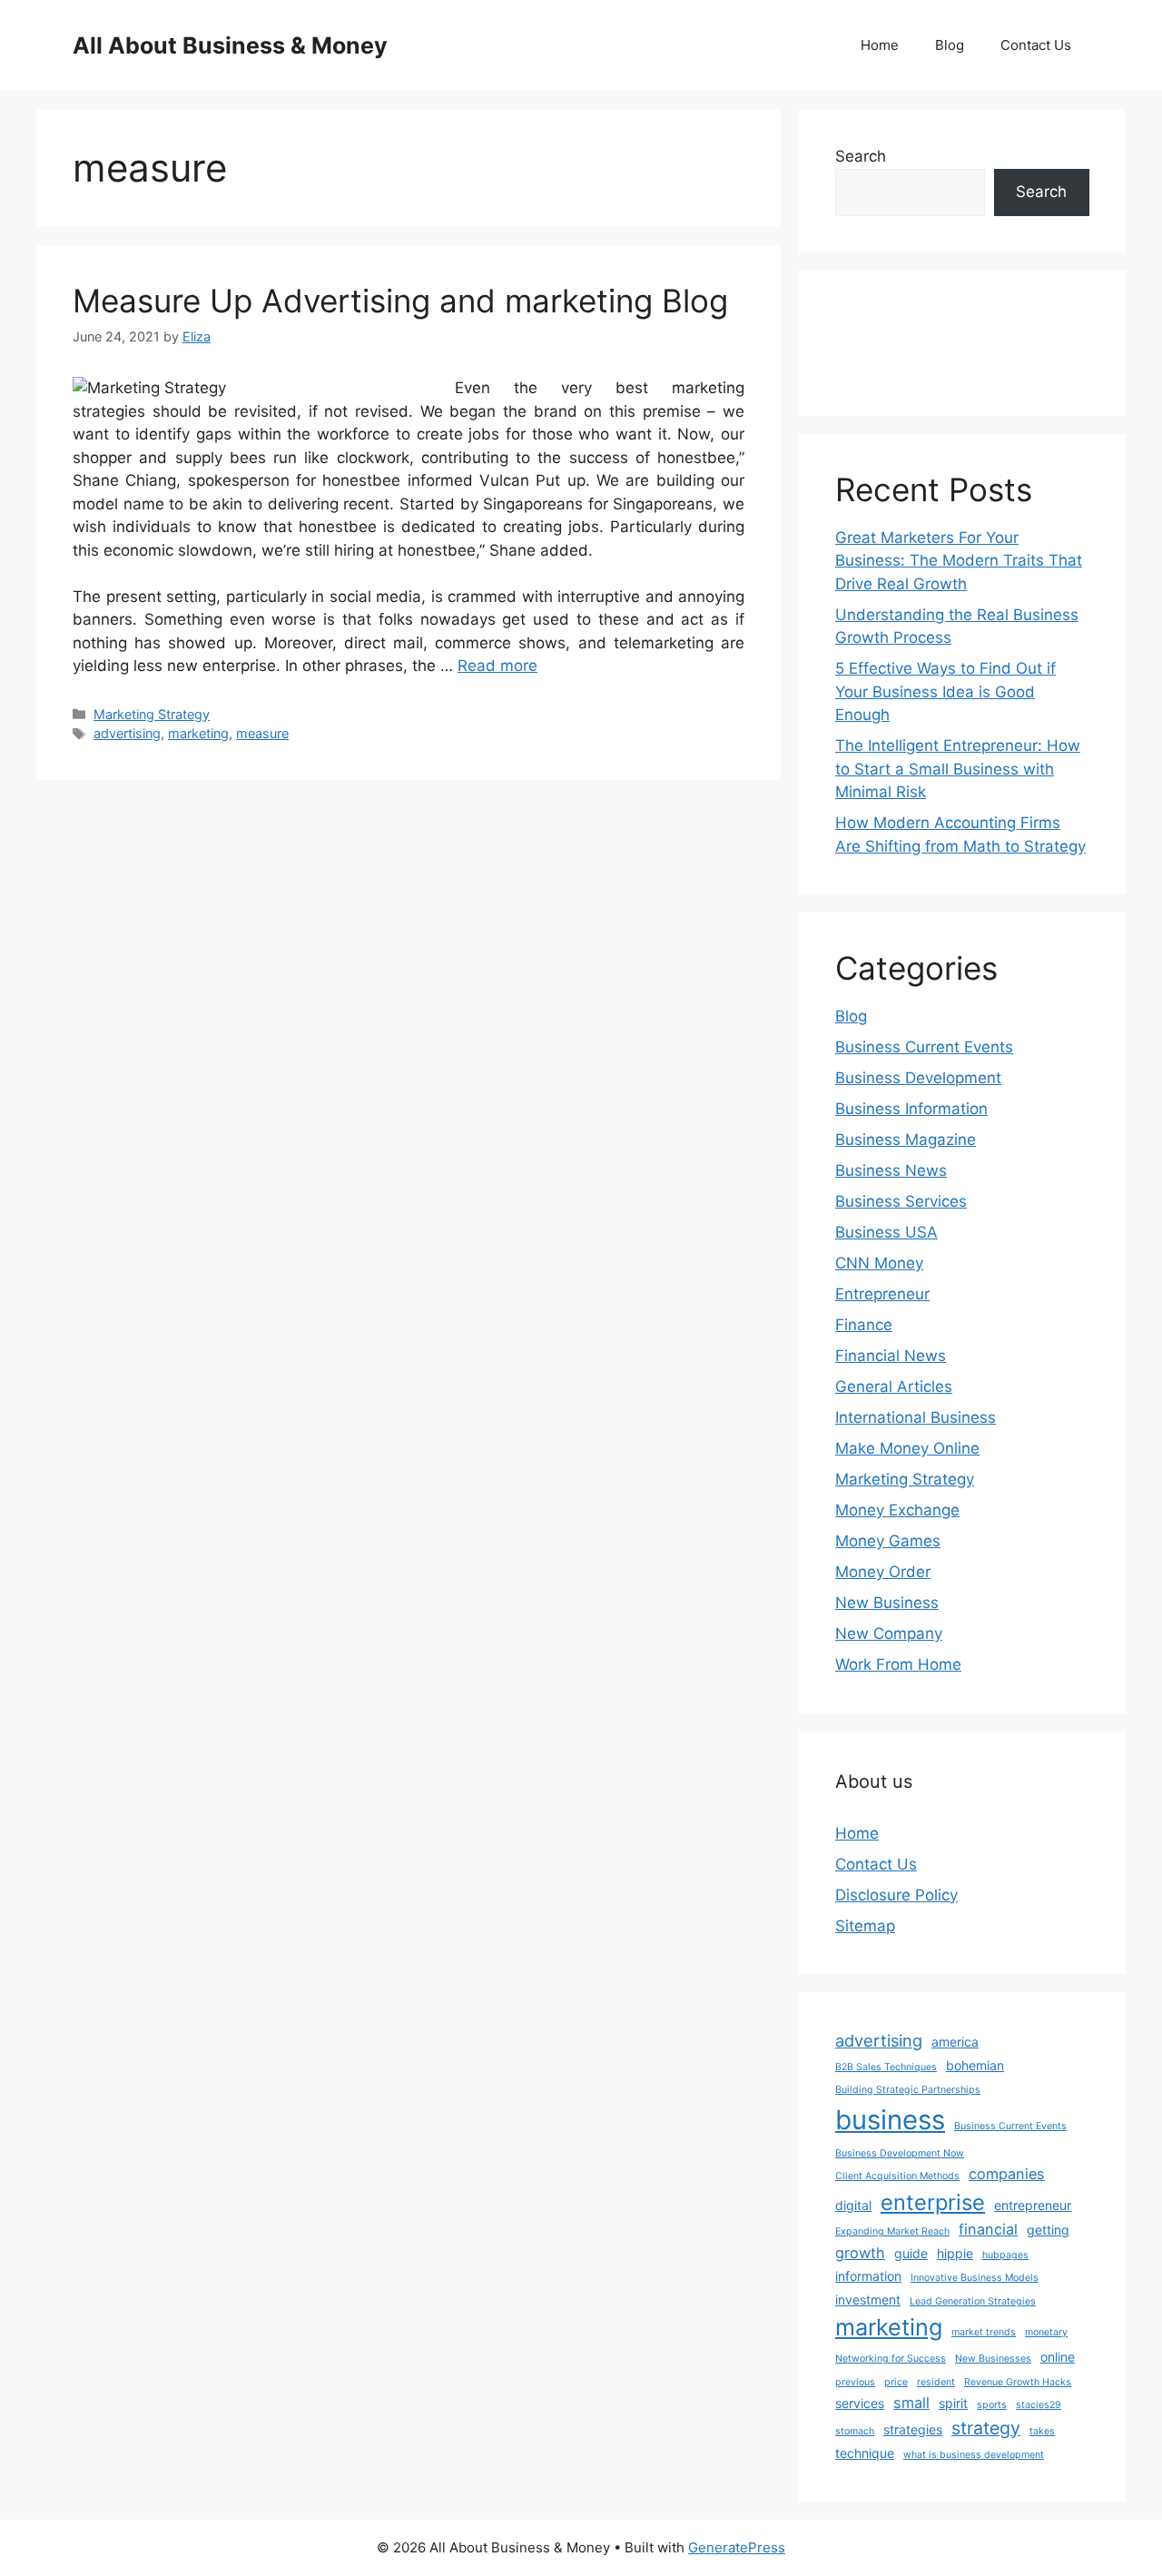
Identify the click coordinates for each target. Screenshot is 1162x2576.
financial (988, 2229)
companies (1007, 2174)
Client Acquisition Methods (897, 2176)
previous (855, 2382)
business (890, 2120)
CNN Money (879, 1263)
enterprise (933, 2202)
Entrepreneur (882, 1294)
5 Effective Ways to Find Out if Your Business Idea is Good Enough (945, 691)
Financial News (891, 1356)
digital (853, 2205)
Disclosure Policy (896, 1895)
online (1058, 2357)
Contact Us (1036, 45)
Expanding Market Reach (892, 2231)
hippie (955, 2253)
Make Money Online (907, 1448)
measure (262, 733)
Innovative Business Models (975, 2278)
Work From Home (898, 1664)
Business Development (918, 1078)
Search (861, 156)
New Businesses (993, 2359)
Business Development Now (900, 2153)
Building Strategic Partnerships (908, 2090)
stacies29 (1039, 2405)
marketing (198, 733)
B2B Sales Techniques (886, 2067)
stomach (855, 2431)
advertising (127, 733)
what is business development (974, 2455)
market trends (984, 2332)
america (955, 2042)
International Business (916, 1417)
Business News (891, 1170)
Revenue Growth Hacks (1018, 2382)
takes (1042, 2431)
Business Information (911, 1109)
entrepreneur (1033, 2205)
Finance (864, 1325)
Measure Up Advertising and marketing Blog (400, 301)
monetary (1046, 2332)
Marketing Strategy (152, 714)
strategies (913, 2429)
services (860, 2403)
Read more (497, 666)
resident (936, 2382)
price (896, 2382)
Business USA (886, 1232)
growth (860, 2253)
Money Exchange (897, 1510)
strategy (986, 2428)
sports (992, 2405)
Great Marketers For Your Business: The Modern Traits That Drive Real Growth (959, 561)
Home (880, 45)
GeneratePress (737, 2547)
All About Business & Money (230, 45)
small (911, 2403)
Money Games (888, 1541)
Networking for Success (891, 2359)
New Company (889, 1633)
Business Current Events (924, 1047)
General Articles (894, 1387)
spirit (953, 2403)
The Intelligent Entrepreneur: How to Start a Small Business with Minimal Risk (958, 769)
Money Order (883, 1572)
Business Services (901, 1201)
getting (1048, 2230)
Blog (950, 45)
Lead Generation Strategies (973, 2301)
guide (911, 2253)
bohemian (975, 2065)
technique (865, 2453)
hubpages (1005, 2255)
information (868, 2276)
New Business (887, 1603)
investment (868, 2300)
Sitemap (865, 1926)
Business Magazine (906, 1140)
